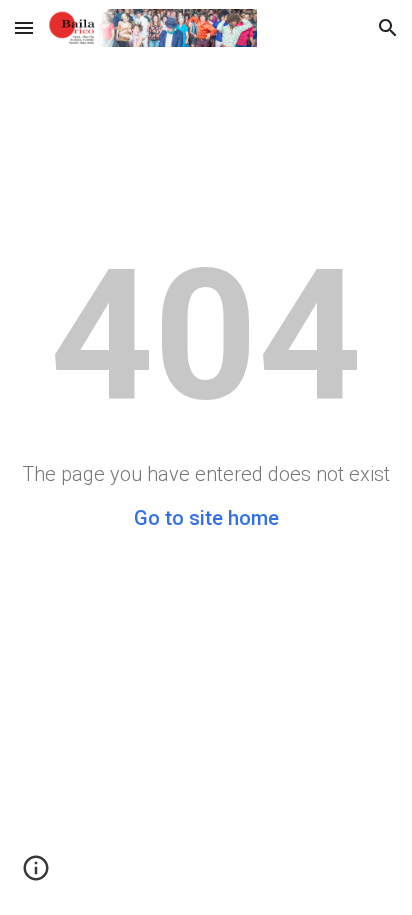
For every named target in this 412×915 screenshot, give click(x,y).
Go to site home (206, 518)
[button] (24, 27)
